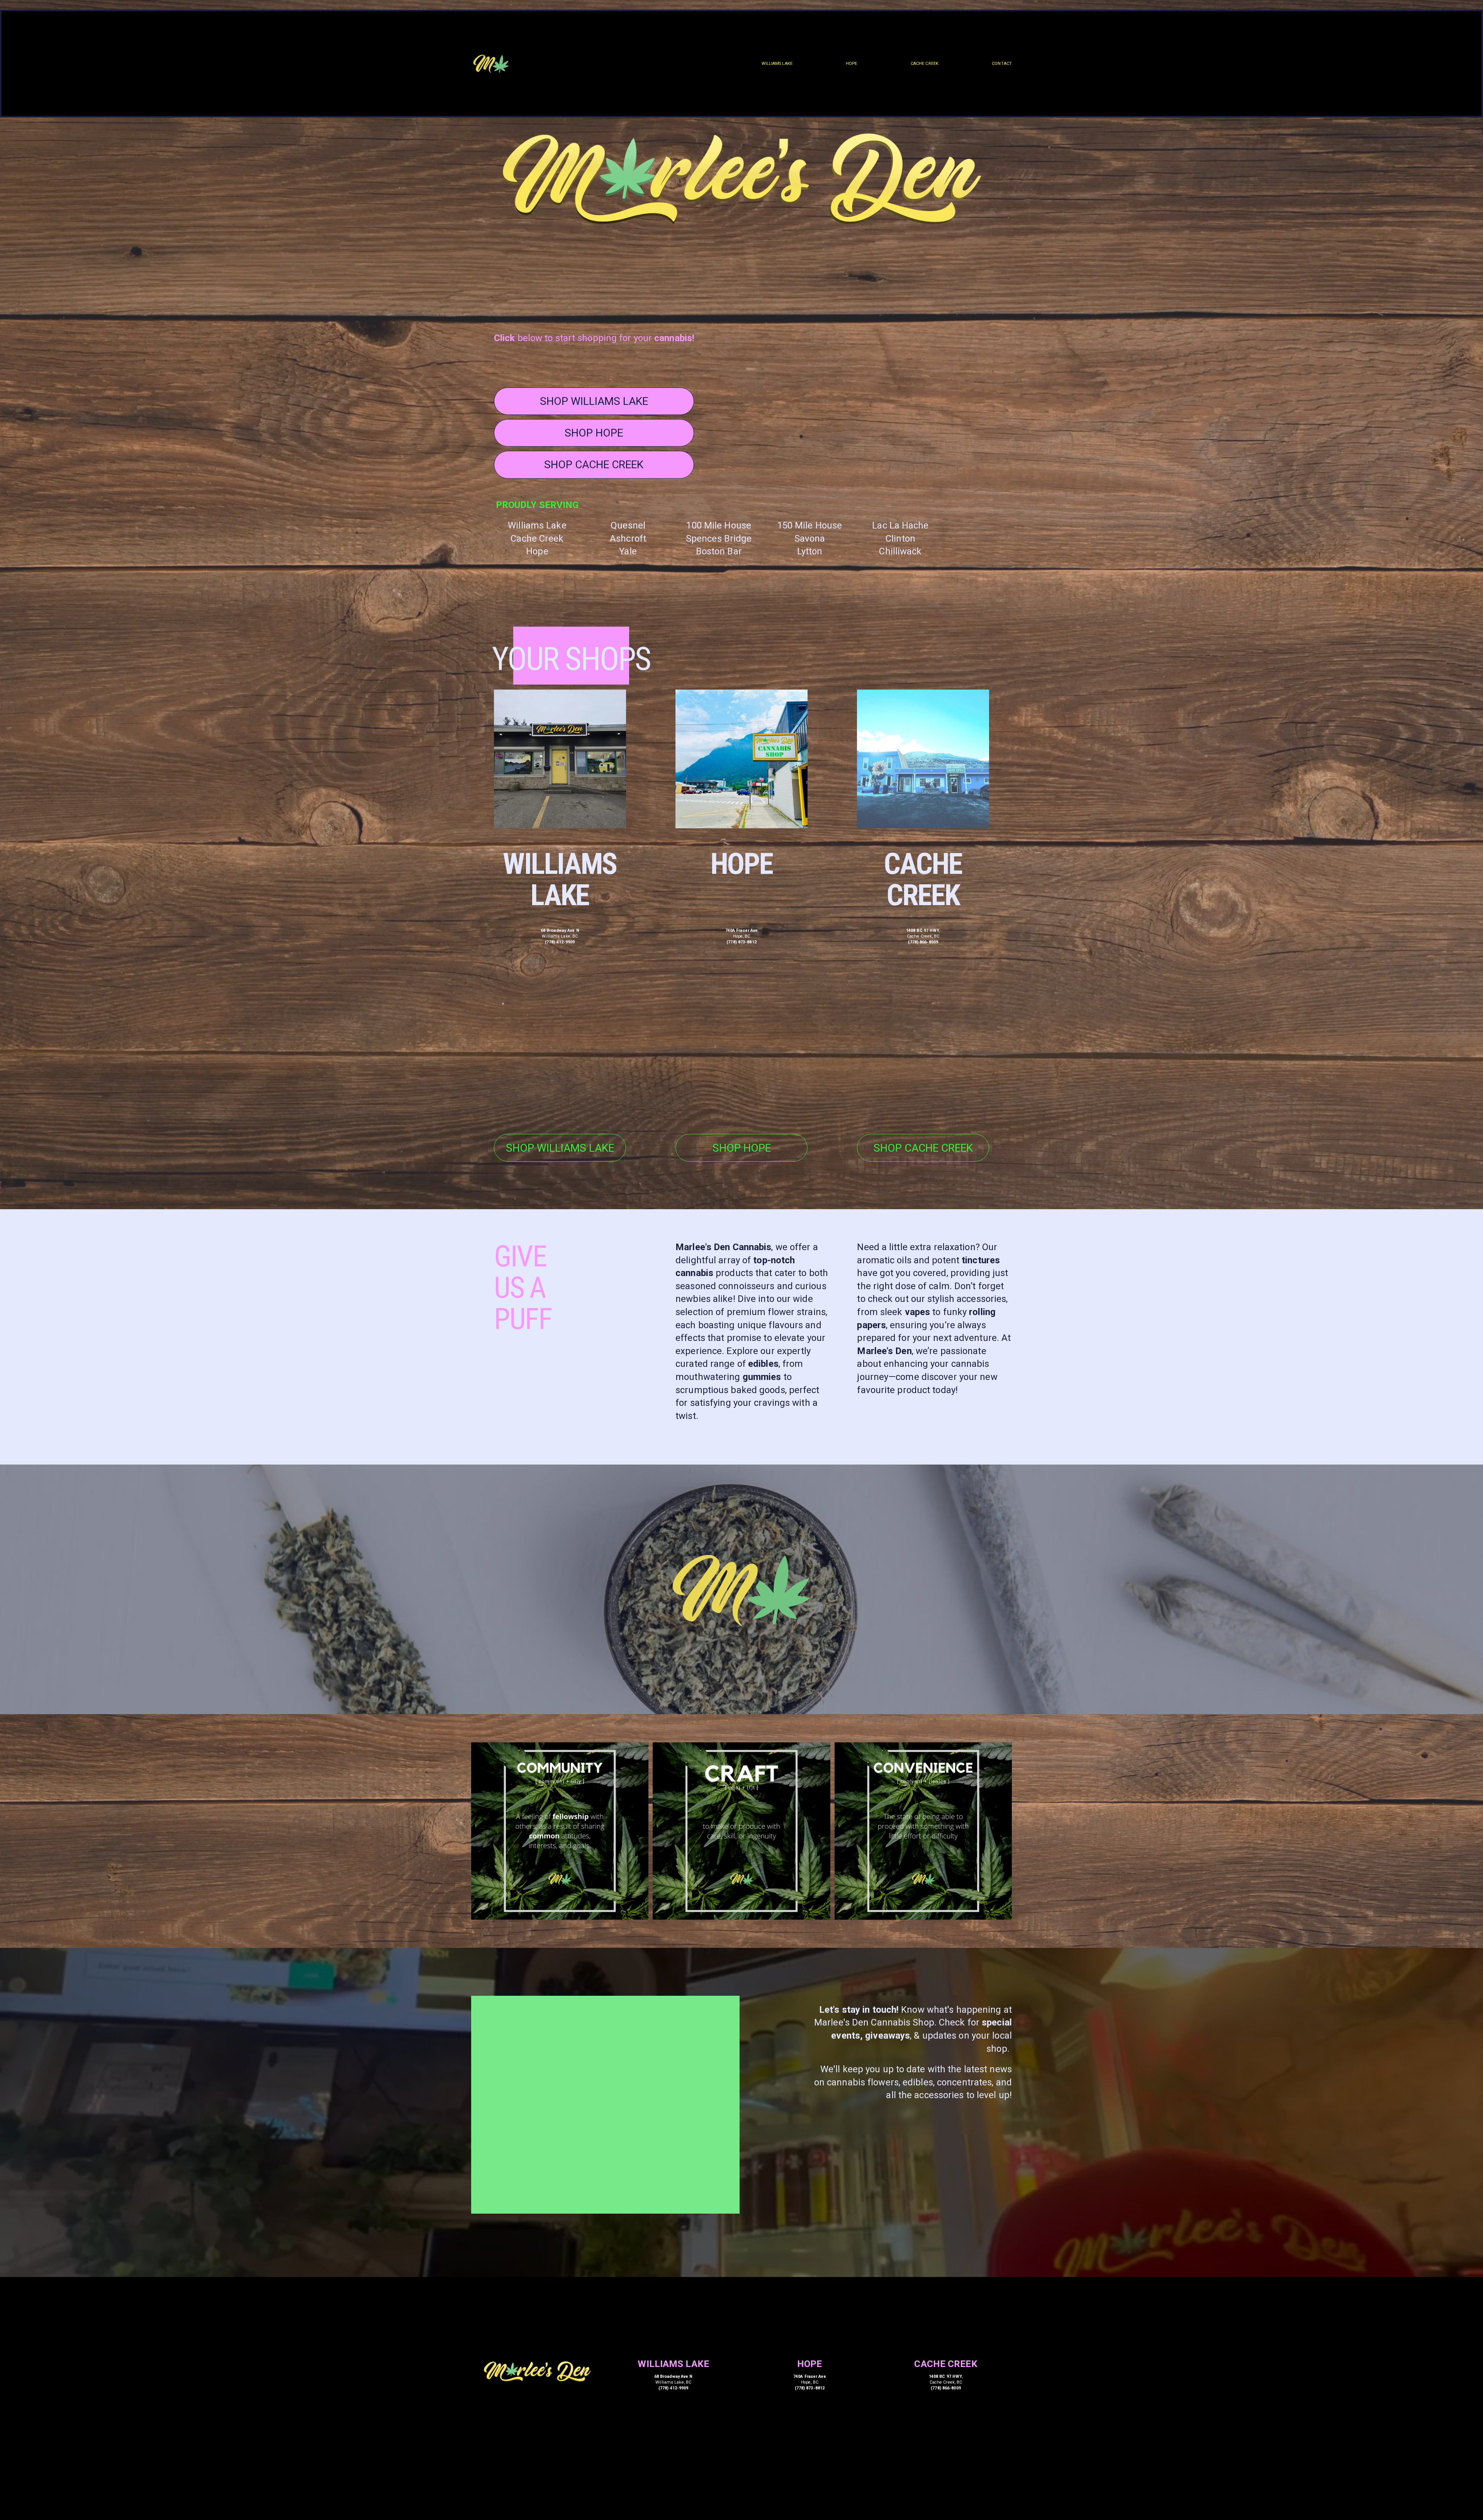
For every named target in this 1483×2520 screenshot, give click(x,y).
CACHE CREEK (925, 64)
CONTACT (1002, 64)
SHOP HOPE (594, 433)
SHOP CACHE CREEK (594, 465)
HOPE (851, 64)
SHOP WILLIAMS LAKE (594, 401)
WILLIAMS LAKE (777, 64)
